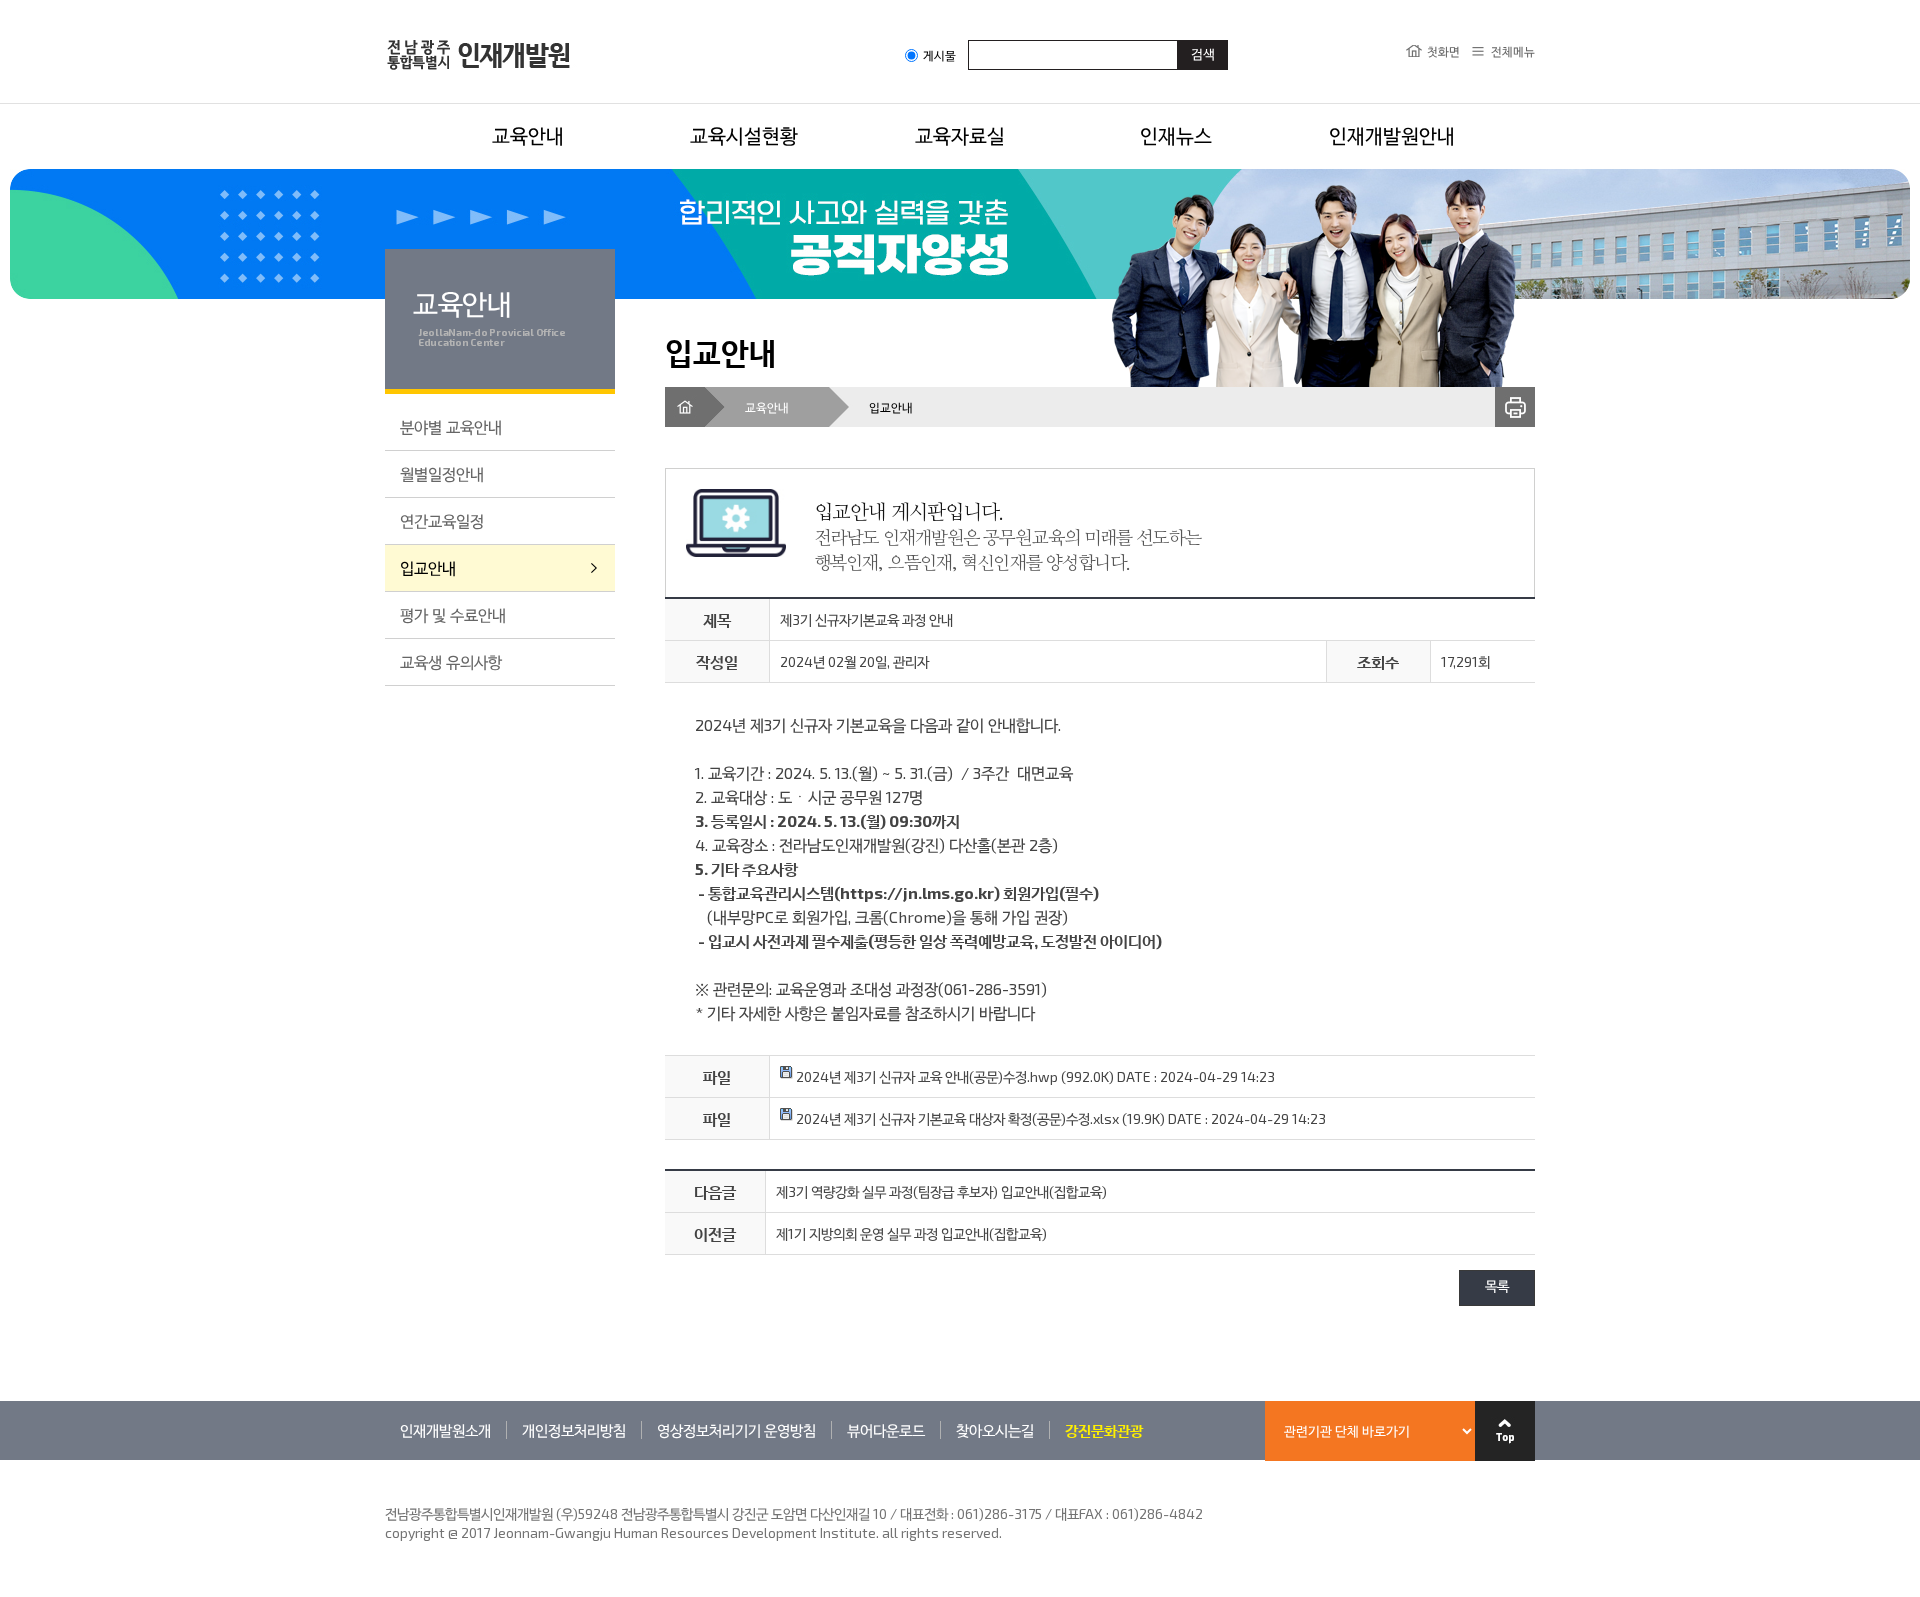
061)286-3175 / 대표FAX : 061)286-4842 (1080, 1513)
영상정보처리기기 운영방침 (736, 1430)
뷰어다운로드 (886, 1430)
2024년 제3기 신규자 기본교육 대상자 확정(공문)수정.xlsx (956, 1118)
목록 (1497, 1287)
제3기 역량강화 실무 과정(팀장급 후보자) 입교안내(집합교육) (941, 1191)
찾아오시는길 (995, 1430)
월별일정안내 (442, 473)
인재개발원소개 (445, 1430)
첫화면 (1443, 51)
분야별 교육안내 (451, 426)
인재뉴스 (1176, 135)
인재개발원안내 (1392, 135)
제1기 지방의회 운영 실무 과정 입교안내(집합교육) (911, 1233)
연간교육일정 (442, 520)
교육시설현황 (744, 135)
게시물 (939, 55)
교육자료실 (960, 135)
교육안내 (528, 135)
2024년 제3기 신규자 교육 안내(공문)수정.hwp (925, 1076)
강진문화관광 (1104, 1430)
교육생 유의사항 (451, 661)
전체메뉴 (1513, 51)
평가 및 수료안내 (453, 614)
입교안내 (428, 567)
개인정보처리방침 (574, 1430)
